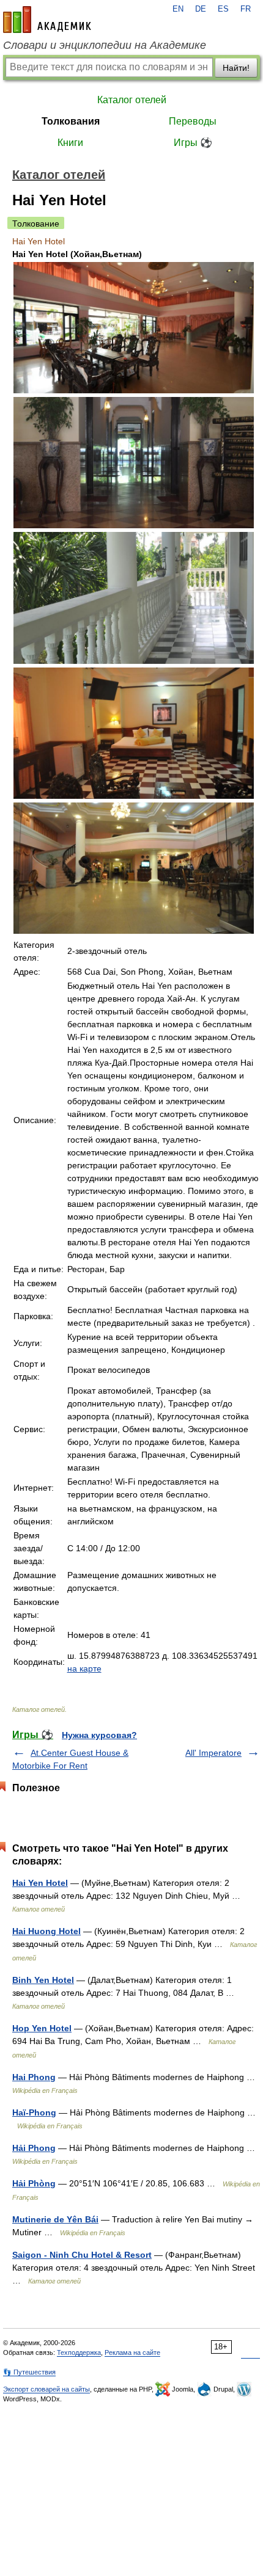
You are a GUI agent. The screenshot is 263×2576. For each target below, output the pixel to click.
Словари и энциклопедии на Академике (105, 45)
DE (201, 9)
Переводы (193, 121)
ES (223, 9)
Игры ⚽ (193, 143)
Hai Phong (34, 2077)
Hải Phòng (34, 2183)
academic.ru (47, 20)
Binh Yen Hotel (43, 1980)
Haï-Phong (34, 2112)
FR (246, 9)
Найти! (236, 68)
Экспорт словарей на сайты (46, 2389)
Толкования (71, 121)
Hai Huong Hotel (46, 1931)
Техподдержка (79, 2352)
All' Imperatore (213, 1753)
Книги (70, 143)
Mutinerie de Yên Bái (55, 2219)
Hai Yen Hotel (40, 1883)
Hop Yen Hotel (42, 2028)
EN (178, 9)
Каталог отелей (132, 100)
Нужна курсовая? (99, 1735)
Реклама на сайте (132, 2352)
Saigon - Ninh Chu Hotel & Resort (82, 2255)
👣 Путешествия (29, 2372)
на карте (84, 1668)
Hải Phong (34, 2148)
